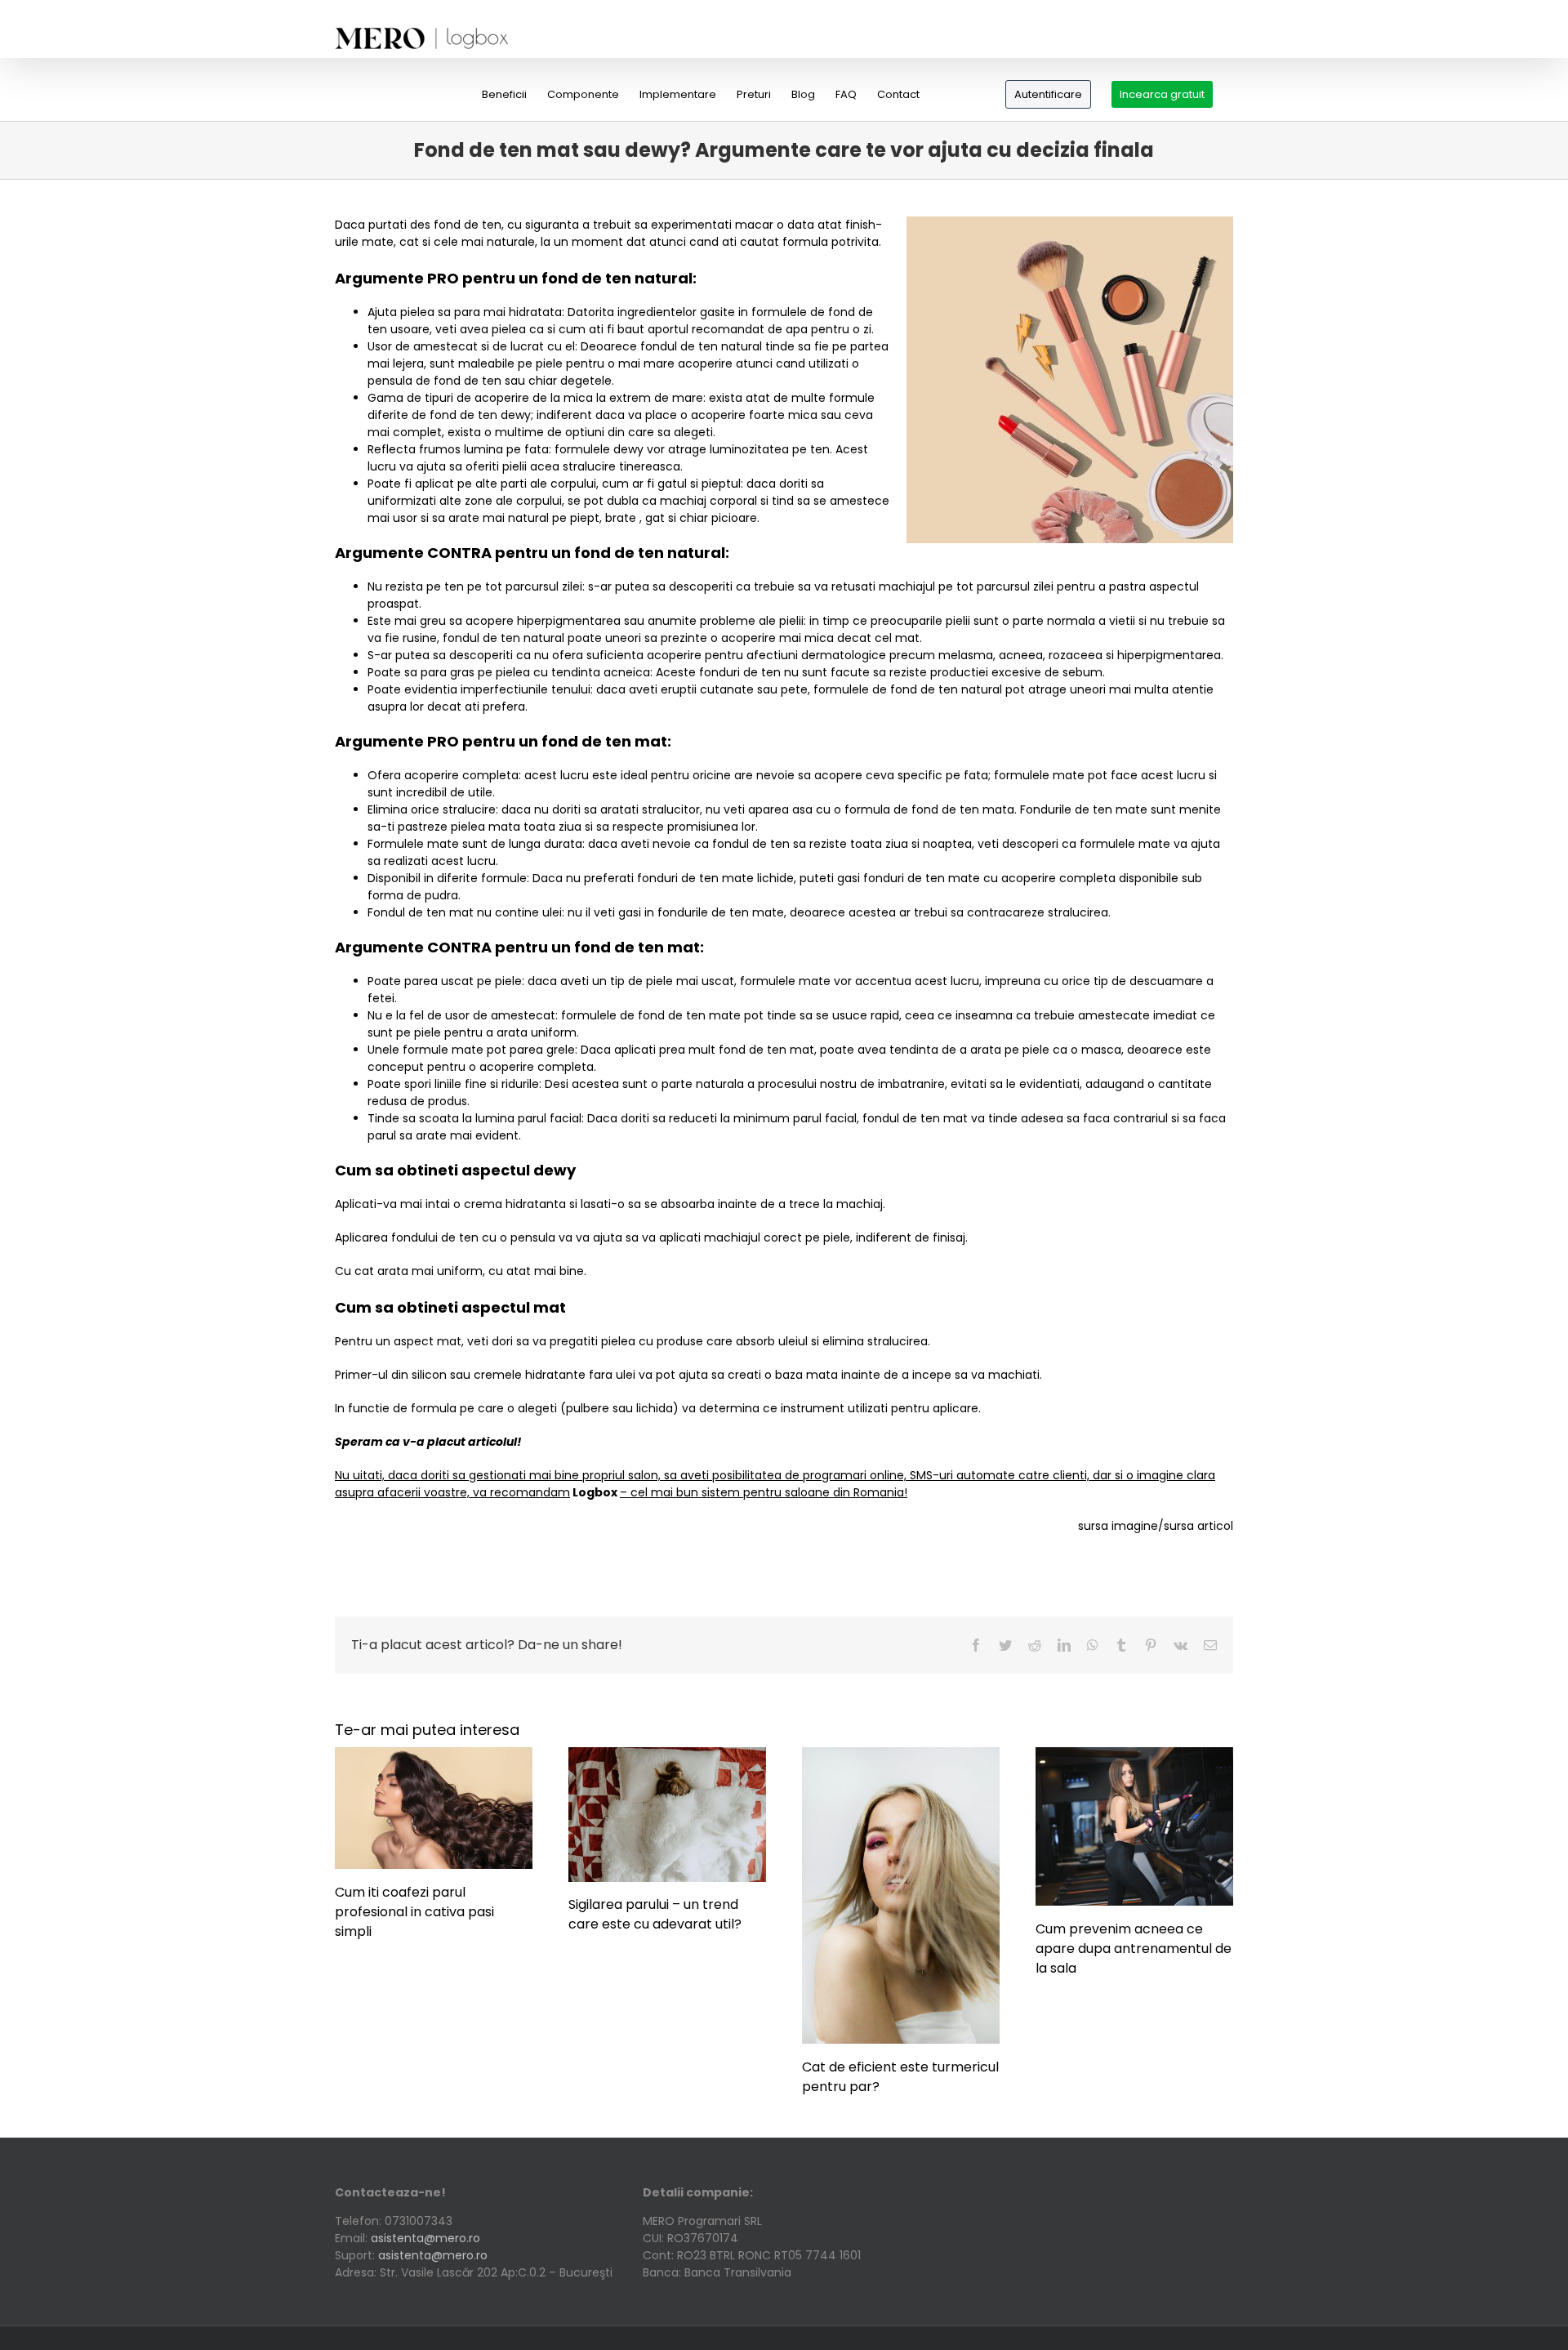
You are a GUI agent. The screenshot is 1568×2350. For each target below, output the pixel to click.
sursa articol (1198, 1526)
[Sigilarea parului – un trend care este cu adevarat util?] (667, 1755)
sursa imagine (1118, 1526)
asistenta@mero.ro (425, 2238)
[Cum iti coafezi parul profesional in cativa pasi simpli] (434, 1755)
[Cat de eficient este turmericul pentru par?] (901, 1755)
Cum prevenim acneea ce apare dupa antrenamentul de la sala (1134, 1949)
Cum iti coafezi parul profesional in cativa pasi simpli (414, 1912)
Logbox (595, 1492)
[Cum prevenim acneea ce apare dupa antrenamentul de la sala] (1134, 1755)
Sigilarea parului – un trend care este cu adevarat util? (655, 1914)
